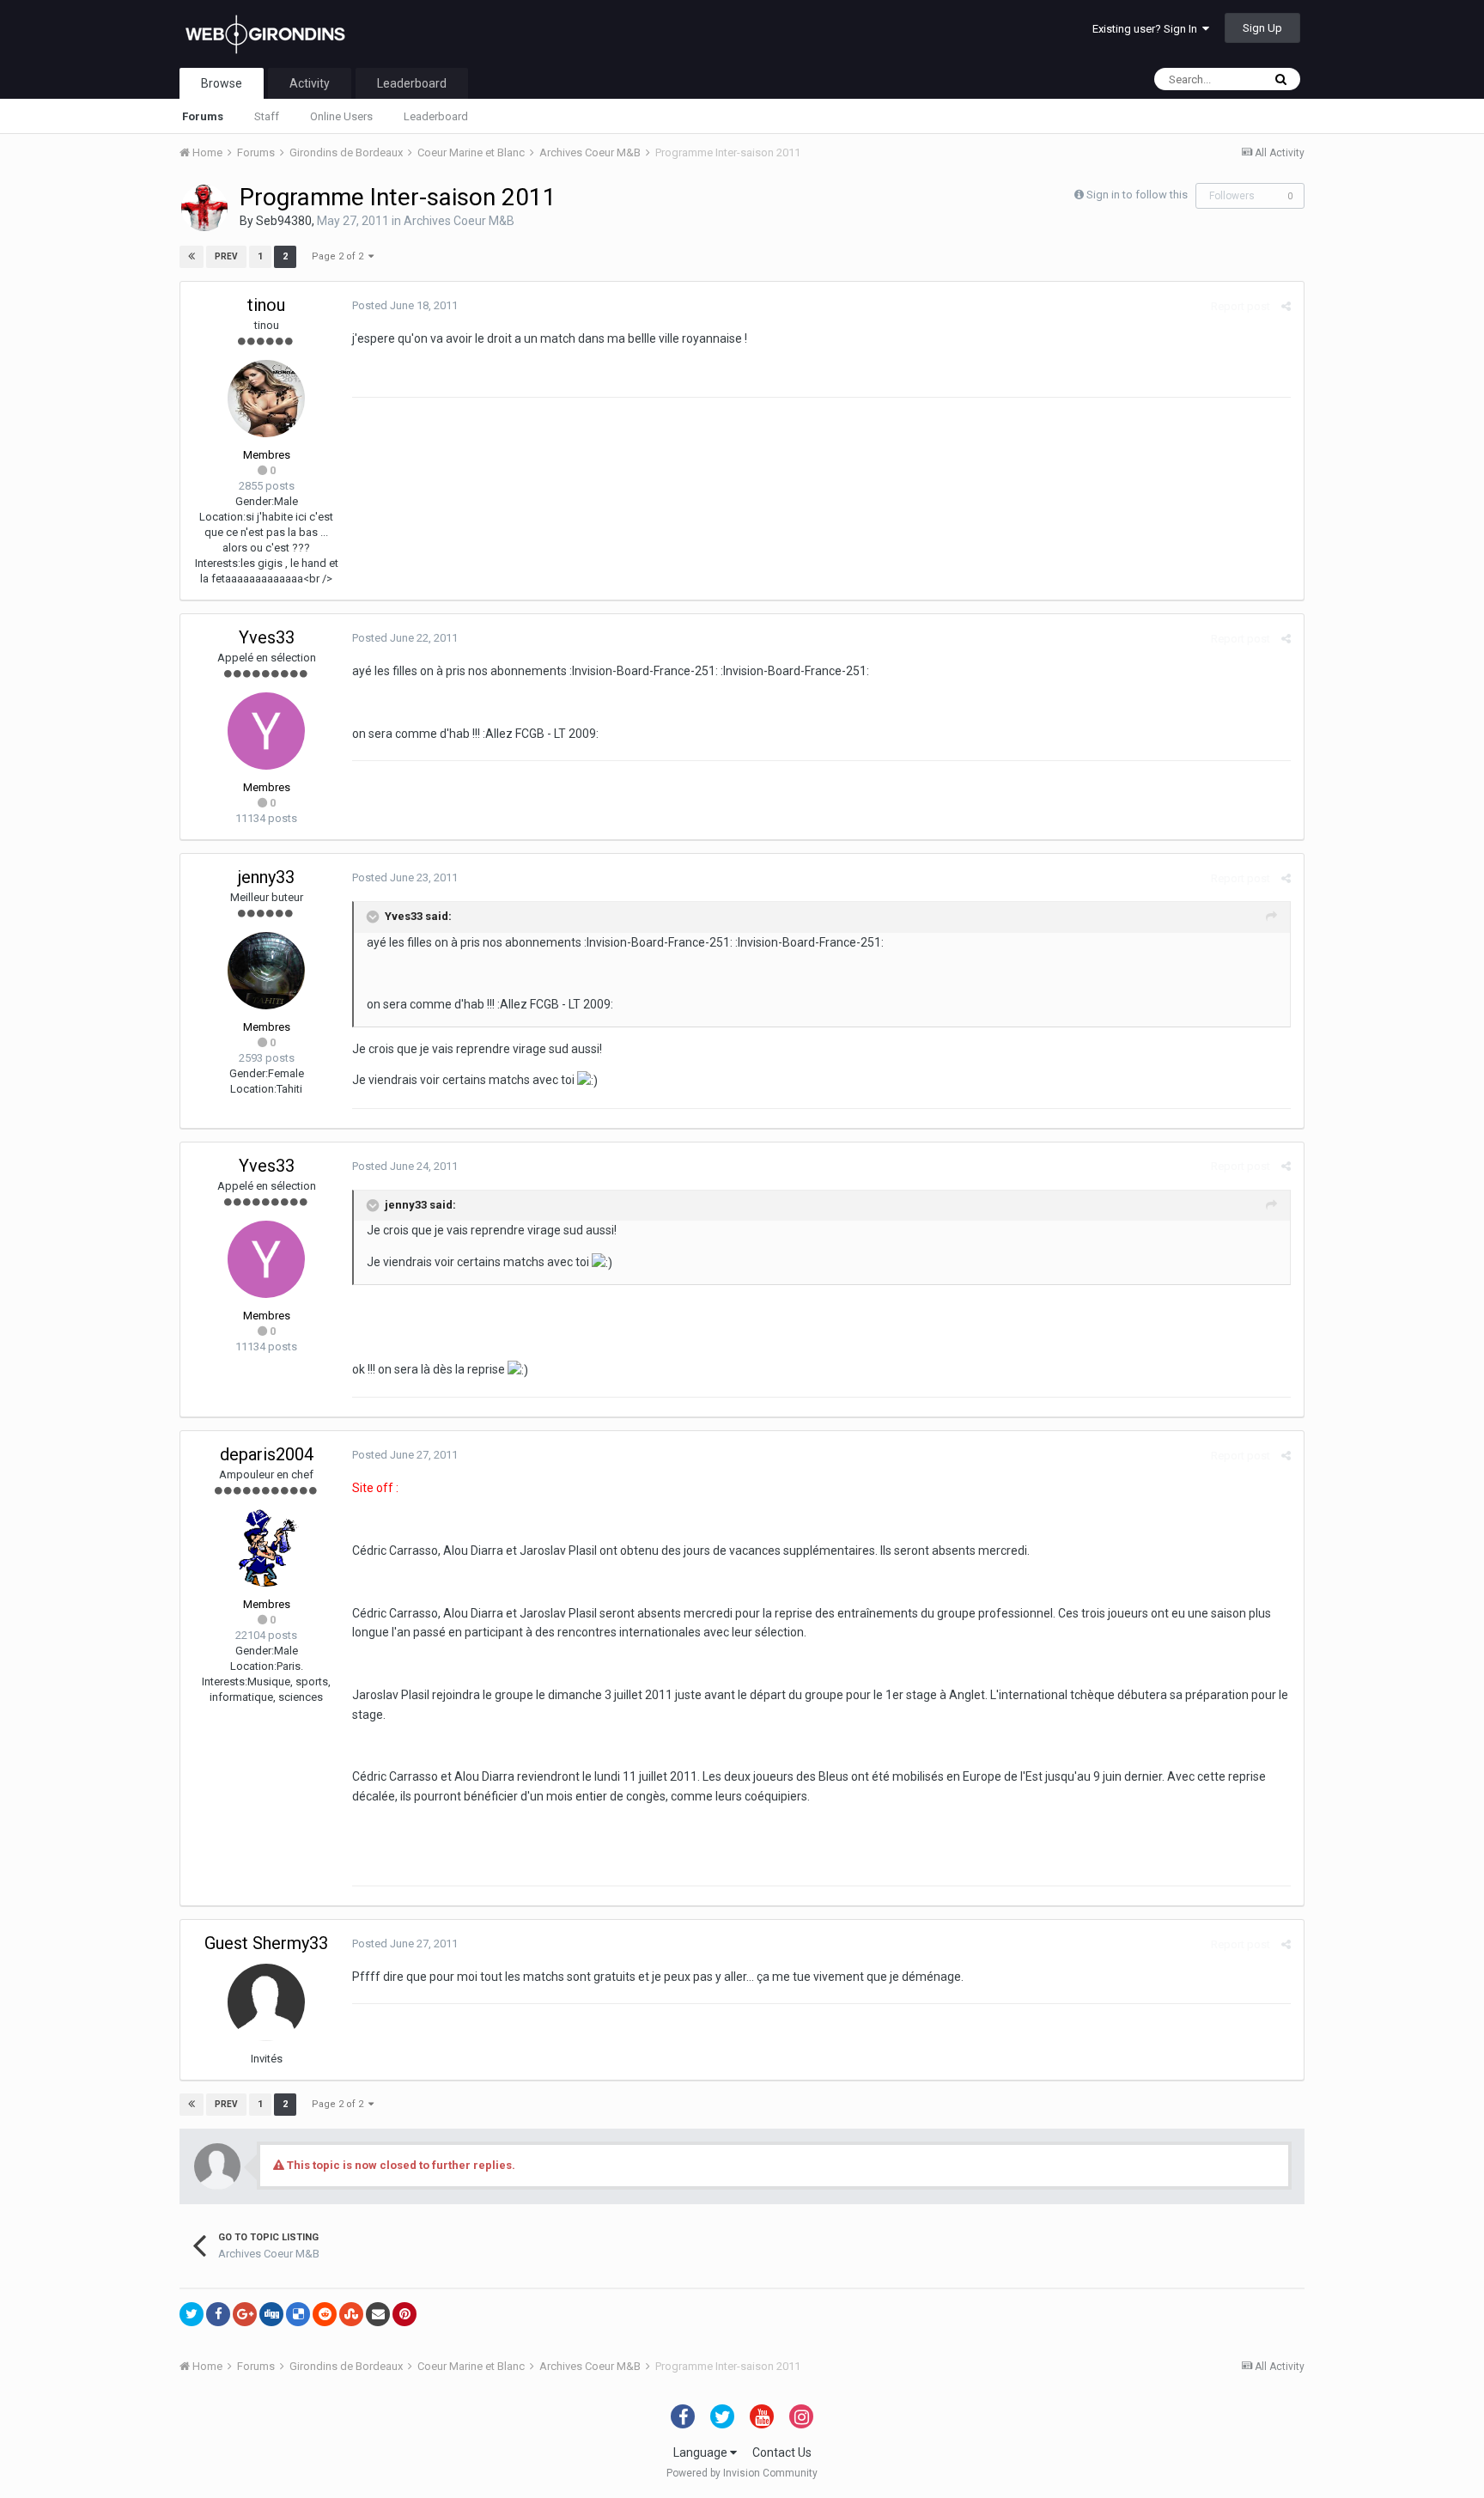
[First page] (192, 257)
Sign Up (1262, 28)
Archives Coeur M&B (459, 221)
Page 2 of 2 (340, 256)
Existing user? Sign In (1147, 29)
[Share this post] (1286, 306)
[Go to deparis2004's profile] (266, 1548)
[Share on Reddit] (325, 2314)
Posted (405, 305)
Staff (267, 116)
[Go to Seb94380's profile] (204, 208)
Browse (222, 83)
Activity (310, 83)
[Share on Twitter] (192, 2314)
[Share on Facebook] (218, 2314)
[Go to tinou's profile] (266, 399)
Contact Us (782, 2452)
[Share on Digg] (271, 2314)
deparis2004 (267, 1454)
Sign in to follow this (1137, 195)
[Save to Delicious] (298, 2314)
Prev (226, 256)
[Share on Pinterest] (404, 2314)
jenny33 (266, 877)
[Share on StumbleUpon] (351, 2314)
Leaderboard (436, 116)
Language (702, 2452)
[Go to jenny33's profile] (266, 971)
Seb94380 (284, 221)
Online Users (341, 116)
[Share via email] (378, 2314)
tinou (266, 305)
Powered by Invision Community (742, 2473)
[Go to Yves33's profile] (266, 731)
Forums (203, 116)
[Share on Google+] (245, 2314)
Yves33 (267, 637)
